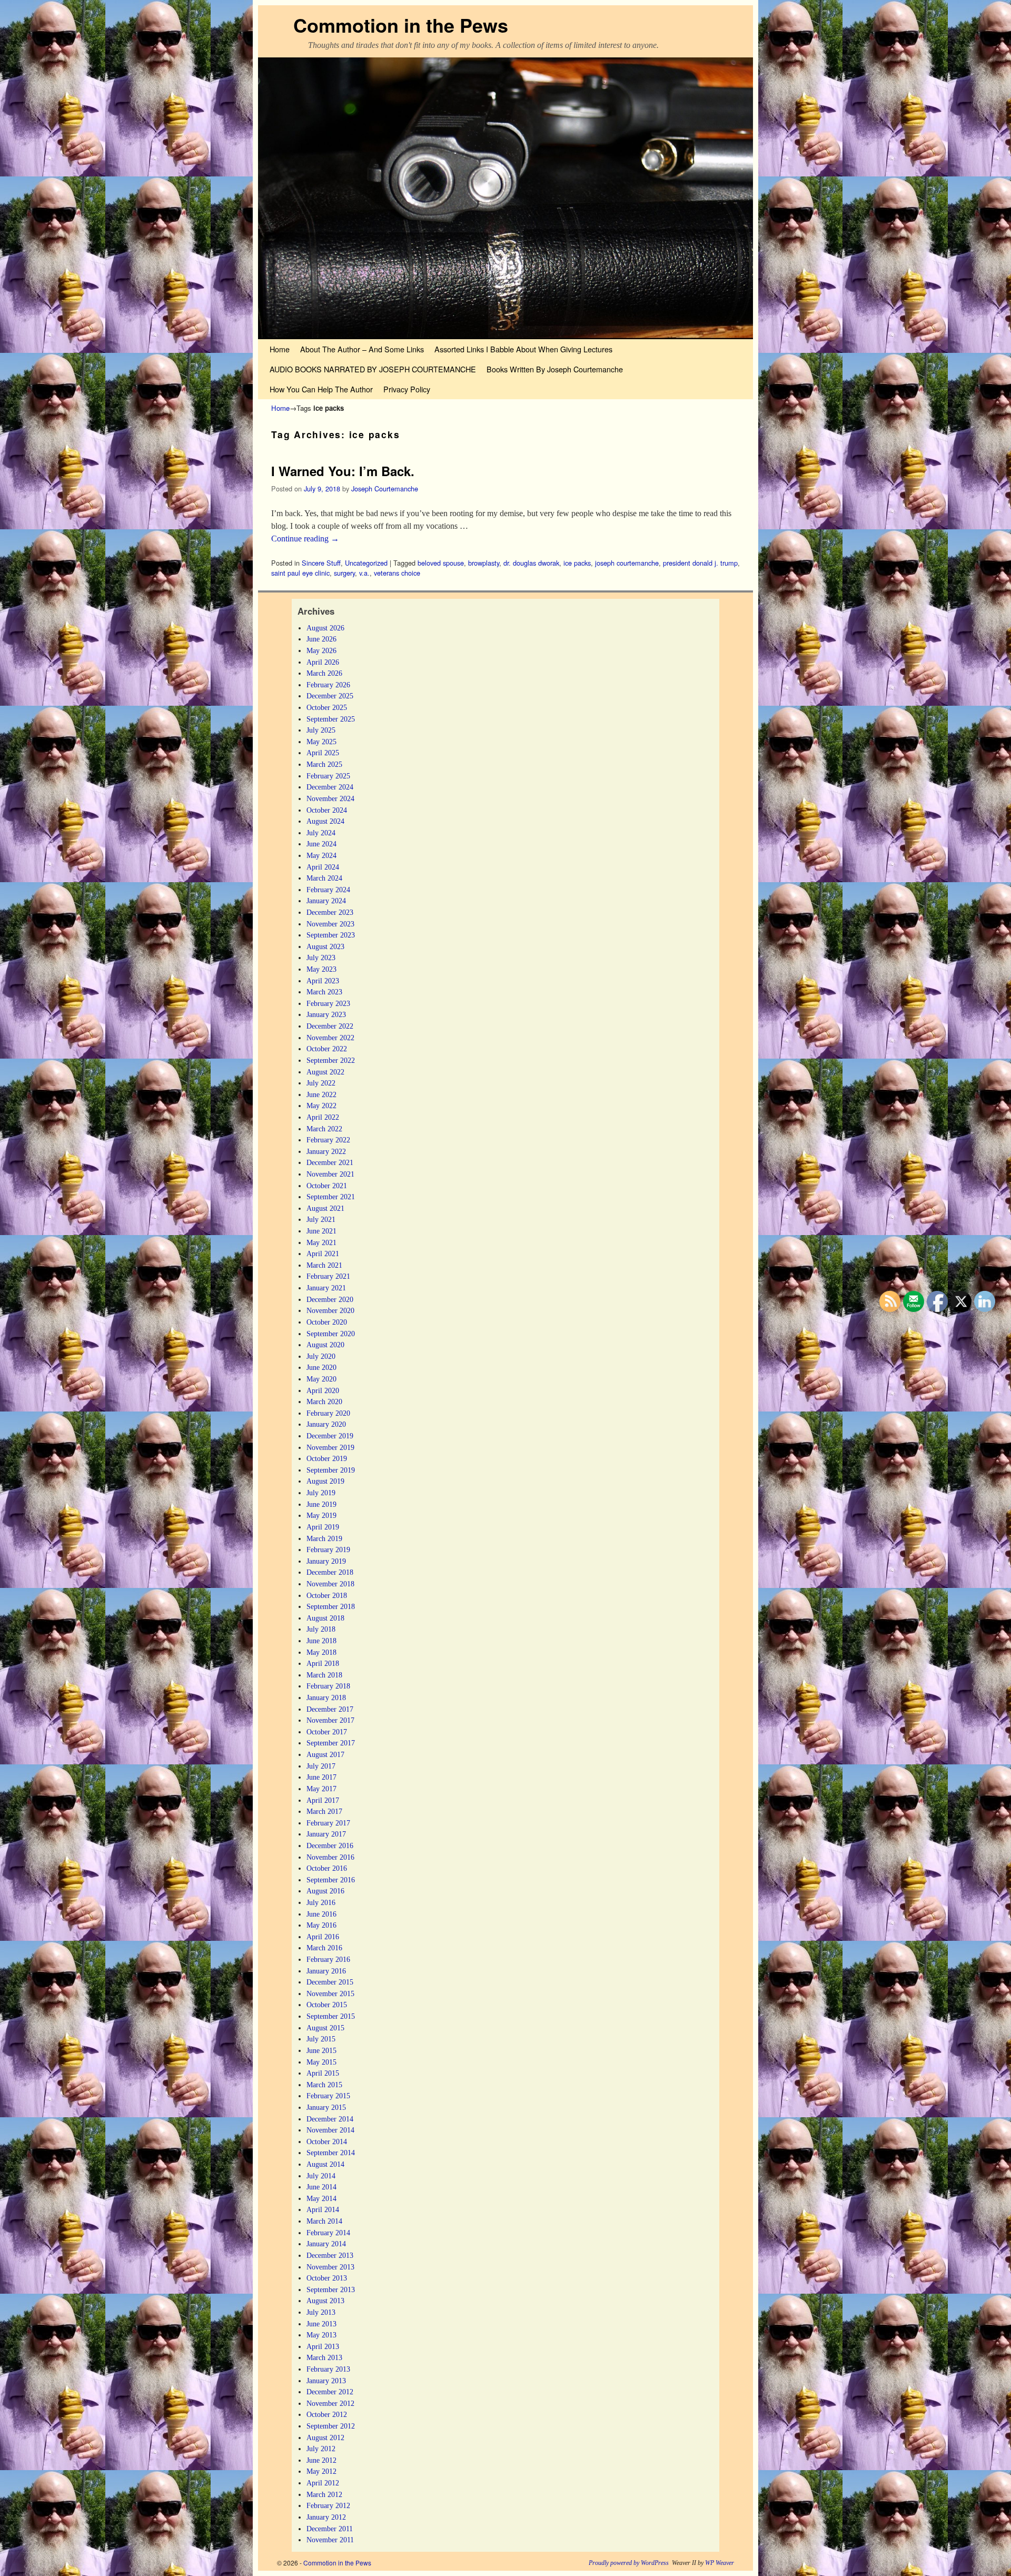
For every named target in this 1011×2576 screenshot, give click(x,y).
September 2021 (331, 1197)
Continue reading (305, 539)
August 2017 (325, 1754)
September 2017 (331, 1743)
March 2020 (324, 1401)
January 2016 (326, 1971)
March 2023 (324, 992)
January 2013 (326, 2381)
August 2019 (325, 1481)
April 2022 (323, 1117)
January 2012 (326, 2517)
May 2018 (321, 1652)
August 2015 (325, 2028)
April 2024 (323, 867)
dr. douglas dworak (531, 563)
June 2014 (321, 2187)
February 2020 (328, 1413)
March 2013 (324, 2357)
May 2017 (321, 1789)
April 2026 (323, 662)
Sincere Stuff (321, 563)
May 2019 (321, 1515)
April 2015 (323, 2073)
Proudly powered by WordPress (629, 2563)
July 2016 (321, 1902)
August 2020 (325, 1345)
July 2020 (321, 1356)
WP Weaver (720, 2563)
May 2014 (321, 2198)
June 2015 (321, 2050)
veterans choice (397, 573)
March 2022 (324, 1129)
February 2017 (328, 1823)
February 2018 (328, 1686)
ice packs (577, 563)
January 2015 (326, 2107)
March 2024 (324, 878)
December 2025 (330, 696)
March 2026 (324, 673)
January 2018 (326, 1697)
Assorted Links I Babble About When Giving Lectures (523, 349)
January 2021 (326, 1288)
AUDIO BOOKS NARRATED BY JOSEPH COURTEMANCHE (373, 369)
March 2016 (324, 1948)
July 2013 (321, 2312)
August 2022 (325, 1072)
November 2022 (330, 1038)
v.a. (364, 573)
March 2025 (324, 764)
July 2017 (321, 1766)
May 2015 (321, 2062)
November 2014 (330, 2130)
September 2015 (331, 2016)
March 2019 (324, 1538)
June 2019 (321, 1504)
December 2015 (330, 1982)
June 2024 (321, 844)
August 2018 (325, 1618)
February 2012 (328, 2505)
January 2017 (326, 1834)
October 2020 (327, 1322)
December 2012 (330, 2392)
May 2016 (321, 1925)
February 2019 (328, 1549)
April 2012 (323, 2483)
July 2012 (321, 2449)
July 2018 (321, 1629)
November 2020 (330, 1310)
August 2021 (325, 1208)
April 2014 (323, 2209)
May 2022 (321, 1106)
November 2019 (330, 1447)
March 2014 (324, 2221)
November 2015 (330, 1993)
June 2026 (321, 639)
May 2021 (321, 1242)
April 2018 (323, 1663)
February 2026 (328, 685)
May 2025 (321, 742)
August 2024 (325, 821)
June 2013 (321, 2324)
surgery (344, 573)
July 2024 (321, 833)
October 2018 (327, 1595)
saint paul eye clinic (300, 573)
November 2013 (330, 2267)
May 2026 (321, 650)
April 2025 (323, 753)
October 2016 (327, 1868)
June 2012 (321, 2460)
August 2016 (325, 1891)
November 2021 (330, 1174)
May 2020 (321, 1379)
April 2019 (323, 1527)
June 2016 (321, 1914)
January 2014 (326, 2244)
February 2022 (328, 1140)
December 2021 (330, 1162)
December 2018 (330, 1572)
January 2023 (326, 1014)
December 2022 (330, 1026)
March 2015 (324, 2085)
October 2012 (327, 2414)
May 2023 (321, 969)
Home (280, 349)
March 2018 (324, 1675)
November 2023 (330, 924)
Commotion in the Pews (401, 25)
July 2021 (321, 1219)
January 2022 (326, 1151)
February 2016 (328, 1959)
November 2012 (330, 2403)
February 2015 (328, 2096)
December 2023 (330, 912)
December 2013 (330, 2255)
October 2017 (327, 1732)
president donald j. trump (700, 563)
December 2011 (330, 2529)
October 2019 (327, 1458)
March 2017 (324, 1811)
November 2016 (330, 1857)
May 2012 (321, 2471)
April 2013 (323, 2346)
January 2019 (326, 1561)
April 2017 (323, 1800)
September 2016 (331, 1880)
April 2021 (323, 1254)
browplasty (484, 563)
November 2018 (330, 1584)
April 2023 (323, 981)
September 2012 (331, 2426)
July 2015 (321, 2039)
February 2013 (328, 2369)
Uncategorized (366, 563)
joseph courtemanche (627, 563)
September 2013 (331, 2289)
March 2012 (324, 2494)
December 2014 (330, 2119)
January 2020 (326, 1424)
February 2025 (328, 776)
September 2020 (331, 1334)
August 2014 (325, 2164)
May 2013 (321, 2335)
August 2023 (325, 946)
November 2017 (330, 1720)
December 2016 (330, 1845)
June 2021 (321, 1231)
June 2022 (321, 1094)
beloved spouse (441, 563)
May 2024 (321, 855)
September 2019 (331, 1470)
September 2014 (331, 2153)
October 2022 (327, 1049)
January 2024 (326, 901)
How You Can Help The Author (321, 389)
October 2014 (327, 2141)
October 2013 (327, 2278)
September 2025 (331, 719)
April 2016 (323, 1937)
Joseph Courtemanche (385, 488)
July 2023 (321, 958)
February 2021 (328, 1276)
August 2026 (325, 628)
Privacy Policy (407, 389)
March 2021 (324, 1265)
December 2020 (330, 1299)
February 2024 (328, 890)
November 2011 (330, 2540)
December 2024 (330, 787)
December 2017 (330, 1709)
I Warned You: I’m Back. (343, 471)
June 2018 (321, 1641)
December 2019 (330, 1436)
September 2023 (331, 935)
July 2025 (321, 730)
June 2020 (321, 1367)
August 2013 (325, 2301)
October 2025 (327, 707)
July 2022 (321, 1083)
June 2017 (321, 1777)
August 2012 (325, 2437)
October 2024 (327, 810)
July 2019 (321, 1493)
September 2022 (331, 1060)
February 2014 (328, 2233)
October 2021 (327, 1186)
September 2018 (331, 1606)
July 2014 (321, 2176)
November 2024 (330, 798)
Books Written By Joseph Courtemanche (555, 369)
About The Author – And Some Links (362, 349)
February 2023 (328, 1003)
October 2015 (327, 2005)
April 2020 (323, 1390)
